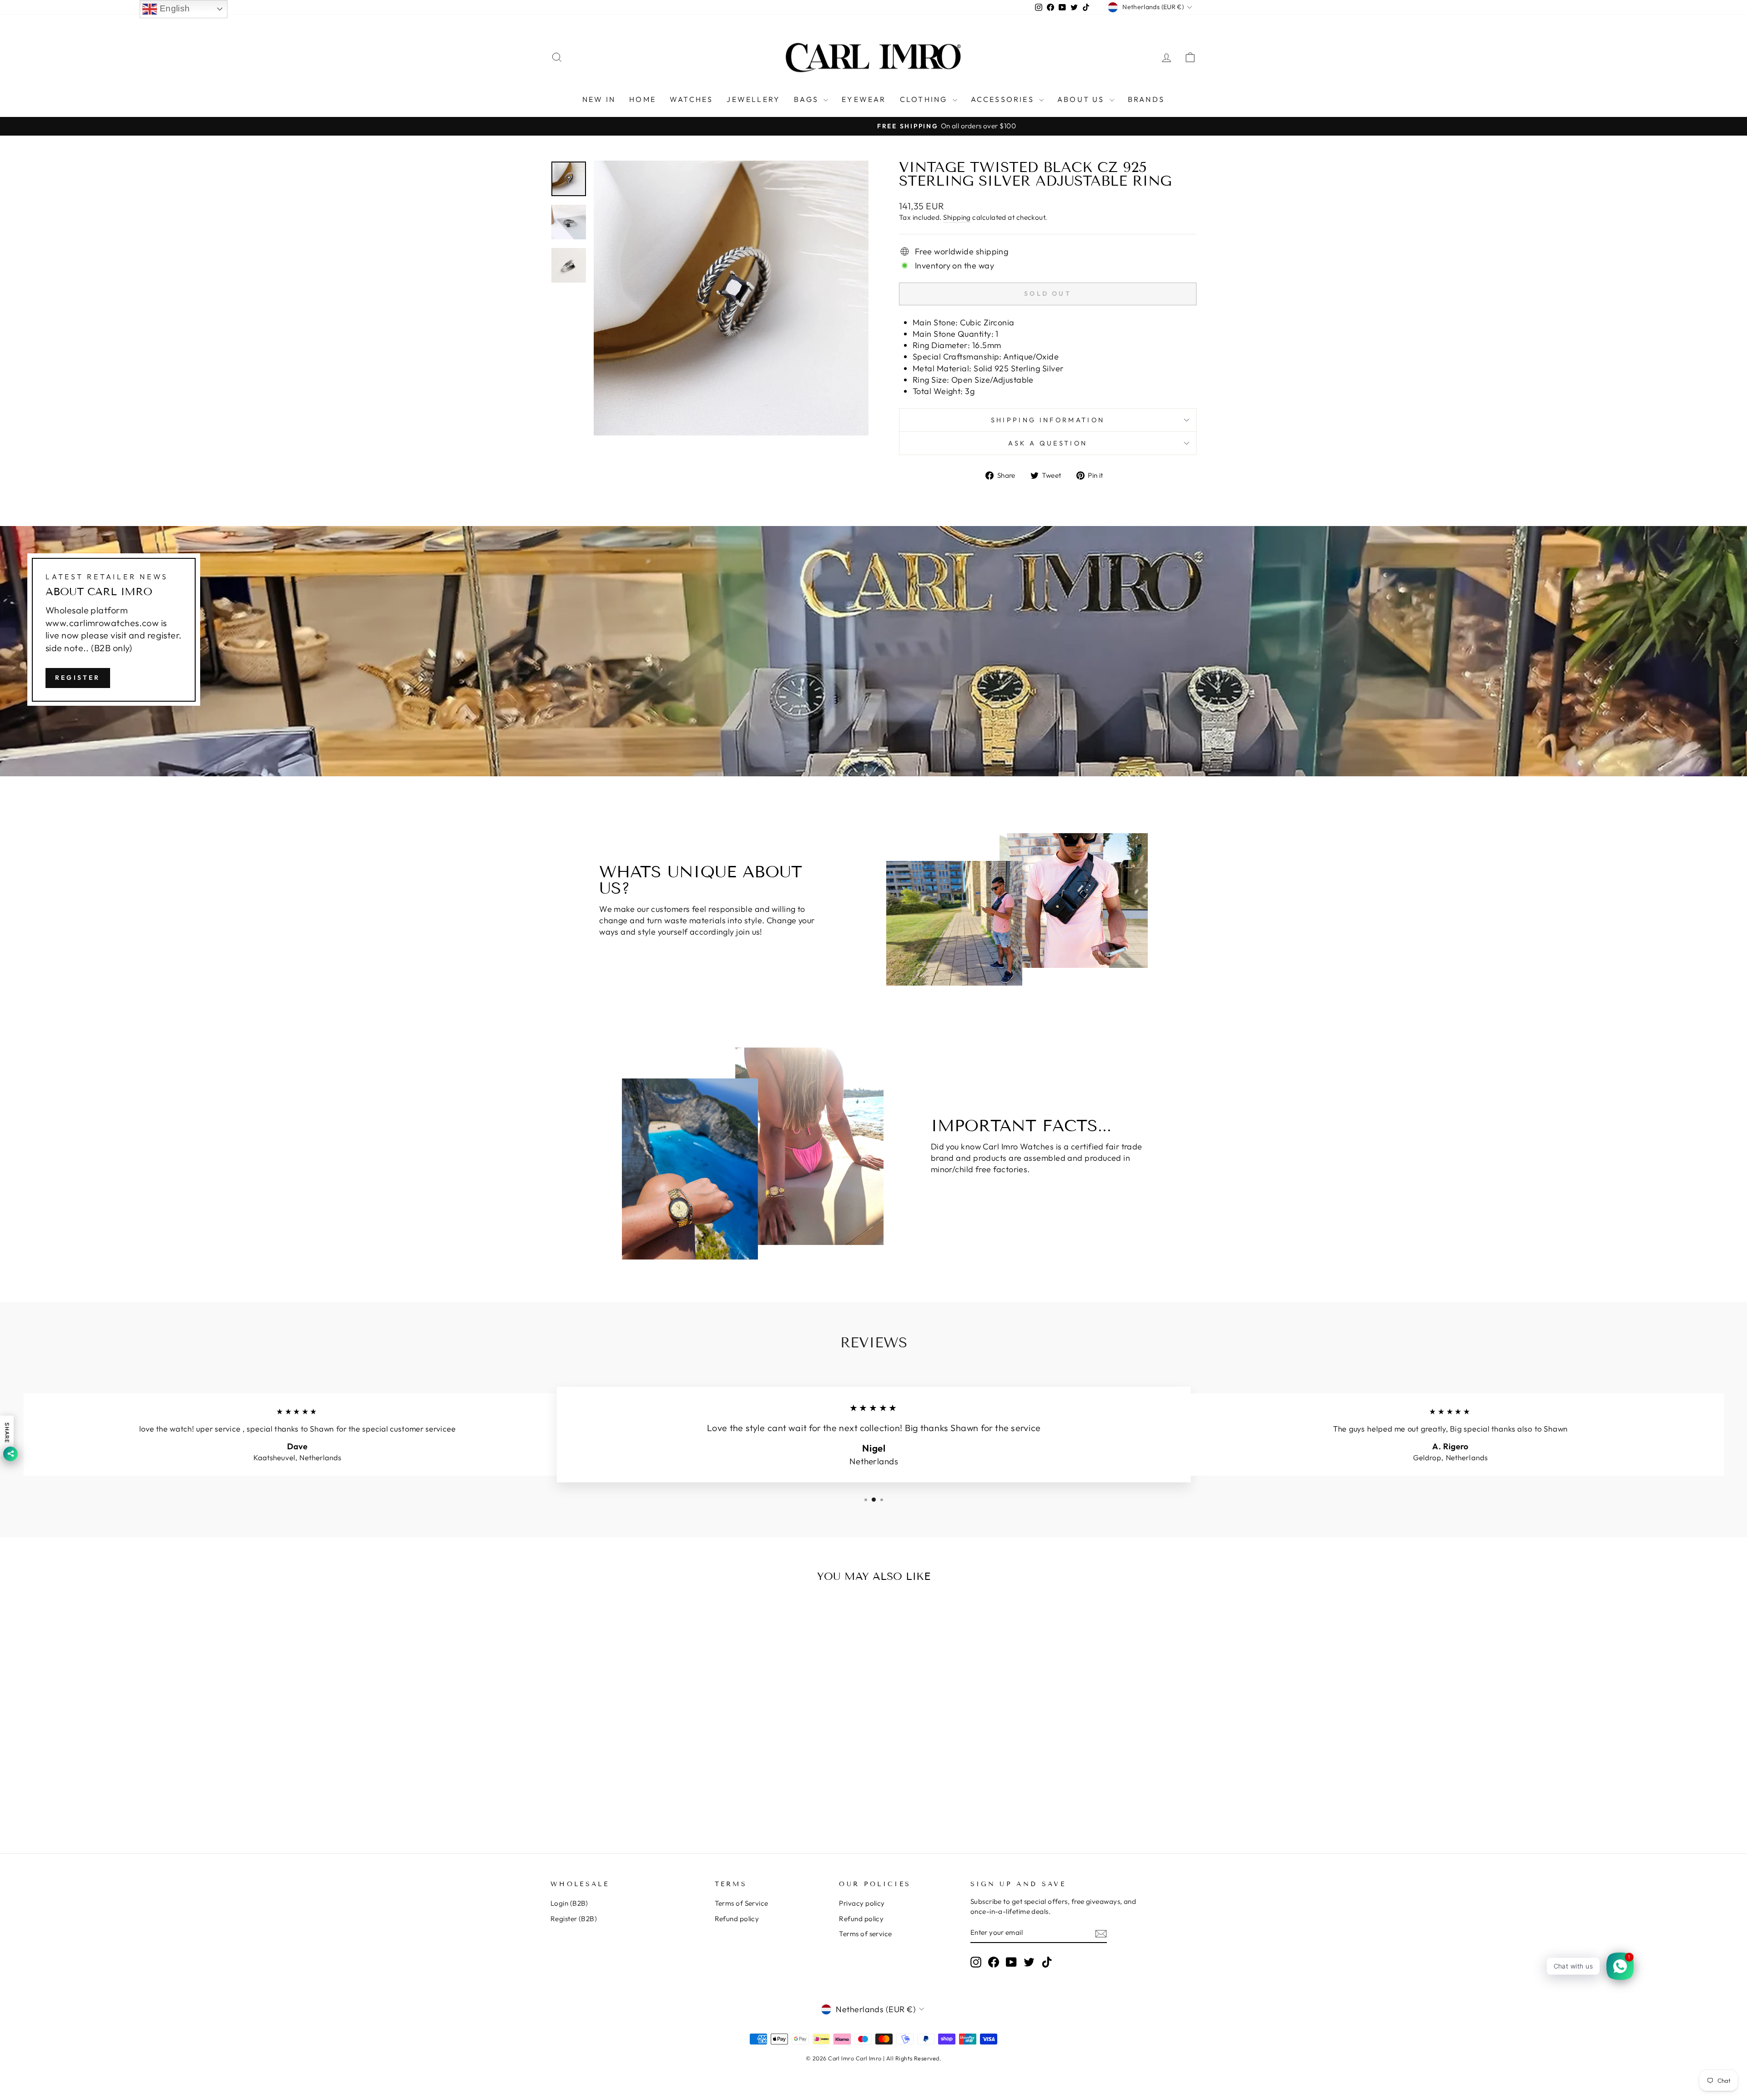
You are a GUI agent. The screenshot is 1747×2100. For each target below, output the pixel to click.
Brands (1146, 99)
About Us (1082, 99)
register (78, 677)
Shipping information (1048, 420)
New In (599, 99)
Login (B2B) (569, 1903)
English (174, 8)
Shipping (957, 217)
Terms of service (865, 1934)
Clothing (925, 99)
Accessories (1004, 99)
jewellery (753, 99)
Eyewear (864, 99)
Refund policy (737, 1919)
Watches (691, 99)
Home (643, 99)
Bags (808, 99)
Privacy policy (862, 1903)
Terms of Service (742, 1903)
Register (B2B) (574, 1919)
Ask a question (1048, 443)
